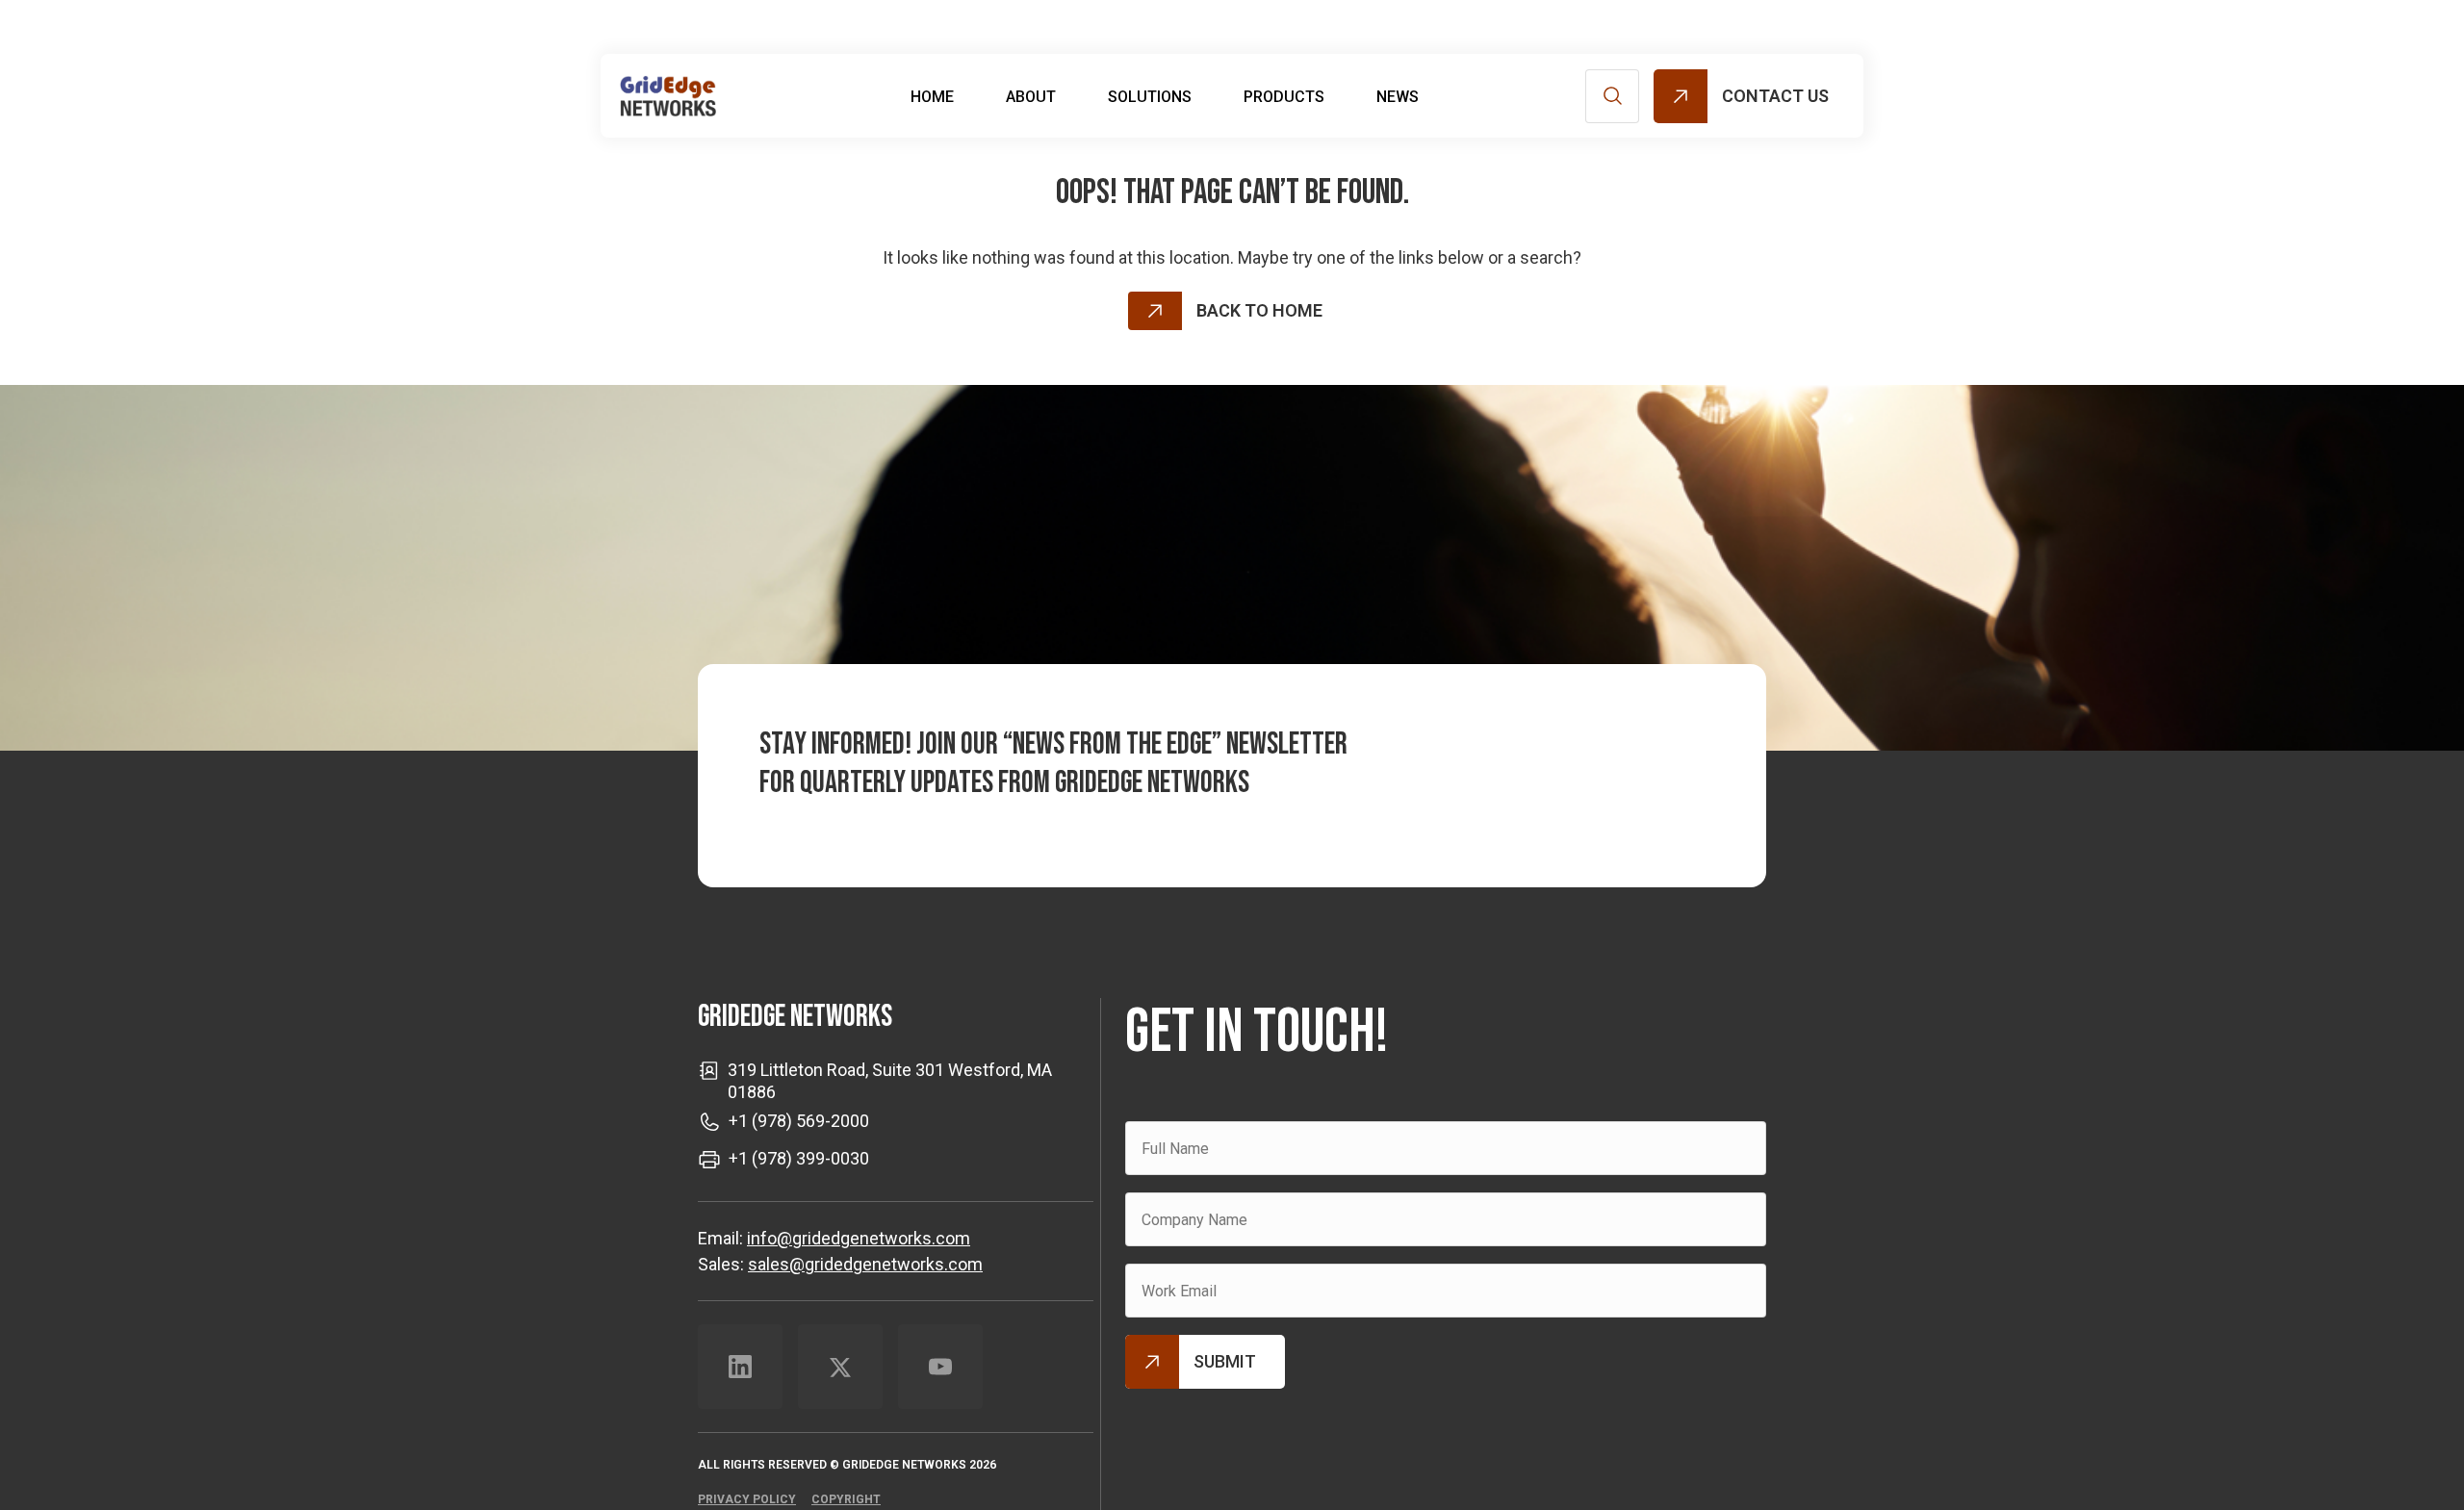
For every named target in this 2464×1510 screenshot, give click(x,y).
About (1031, 97)
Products (1284, 97)
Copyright (846, 1499)
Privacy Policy (747, 1499)
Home (932, 97)
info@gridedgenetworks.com (859, 1238)
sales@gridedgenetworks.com (865, 1264)
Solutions (1150, 97)
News (1398, 97)
